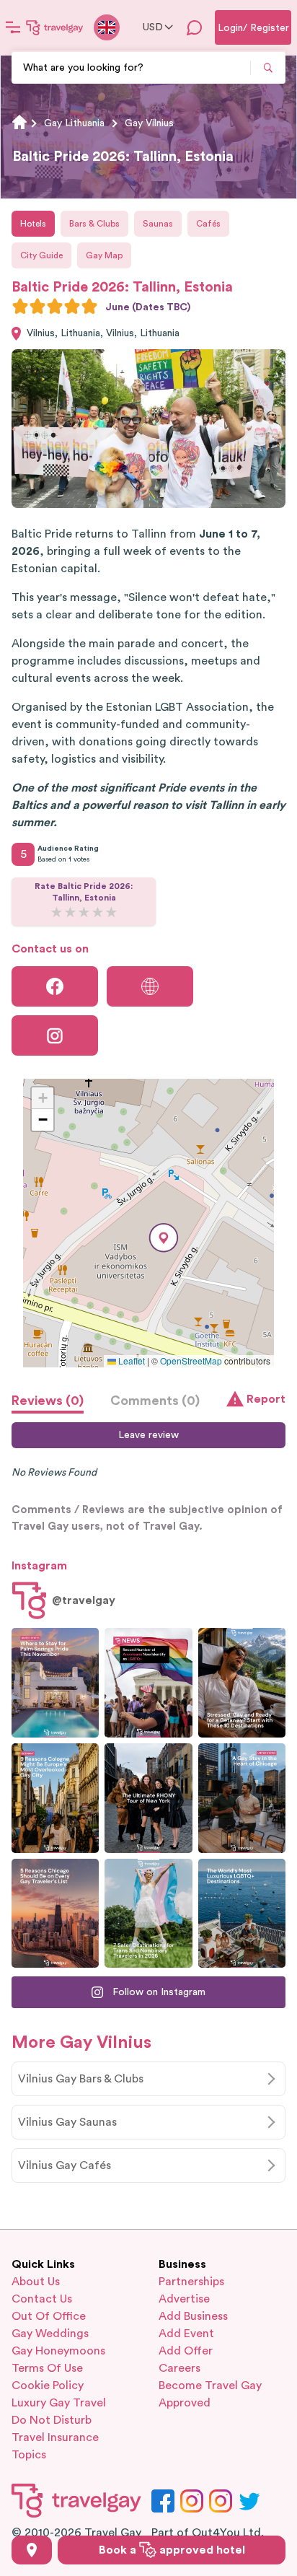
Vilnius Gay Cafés (65, 2165)
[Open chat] (195, 27)
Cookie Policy (48, 2386)
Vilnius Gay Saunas (67, 2122)
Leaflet (130, 1361)
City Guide (41, 255)
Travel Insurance (55, 2437)
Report (266, 1399)
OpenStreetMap (191, 1361)
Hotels (33, 224)
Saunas (158, 224)
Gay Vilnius (149, 123)
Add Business (193, 2316)
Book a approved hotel (172, 2550)
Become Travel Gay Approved (210, 2394)
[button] (164, 1238)
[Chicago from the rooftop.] (242, 1798)
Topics (29, 2455)
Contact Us (42, 2299)
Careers (179, 2368)
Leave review (148, 1435)
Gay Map (104, 255)
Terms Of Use (47, 2368)
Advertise (184, 2299)
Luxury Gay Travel (59, 2403)
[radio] (20, 306)
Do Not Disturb (52, 2420)
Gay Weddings (50, 2334)
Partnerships (191, 2282)
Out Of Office (49, 2316)
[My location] (32, 2550)
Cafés (208, 224)
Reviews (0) (48, 1401)
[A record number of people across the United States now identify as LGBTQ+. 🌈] (148, 1683)
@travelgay (84, 1600)
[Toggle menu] (13, 27)
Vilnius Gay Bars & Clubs (81, 2079)
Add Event (186, 2334)
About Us (36, 2282)
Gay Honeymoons (58, 2351)
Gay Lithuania (74, 123)
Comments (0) (155, 1401)
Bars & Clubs (94, 224)
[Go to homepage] (55, 27)
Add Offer (186, 2351)
